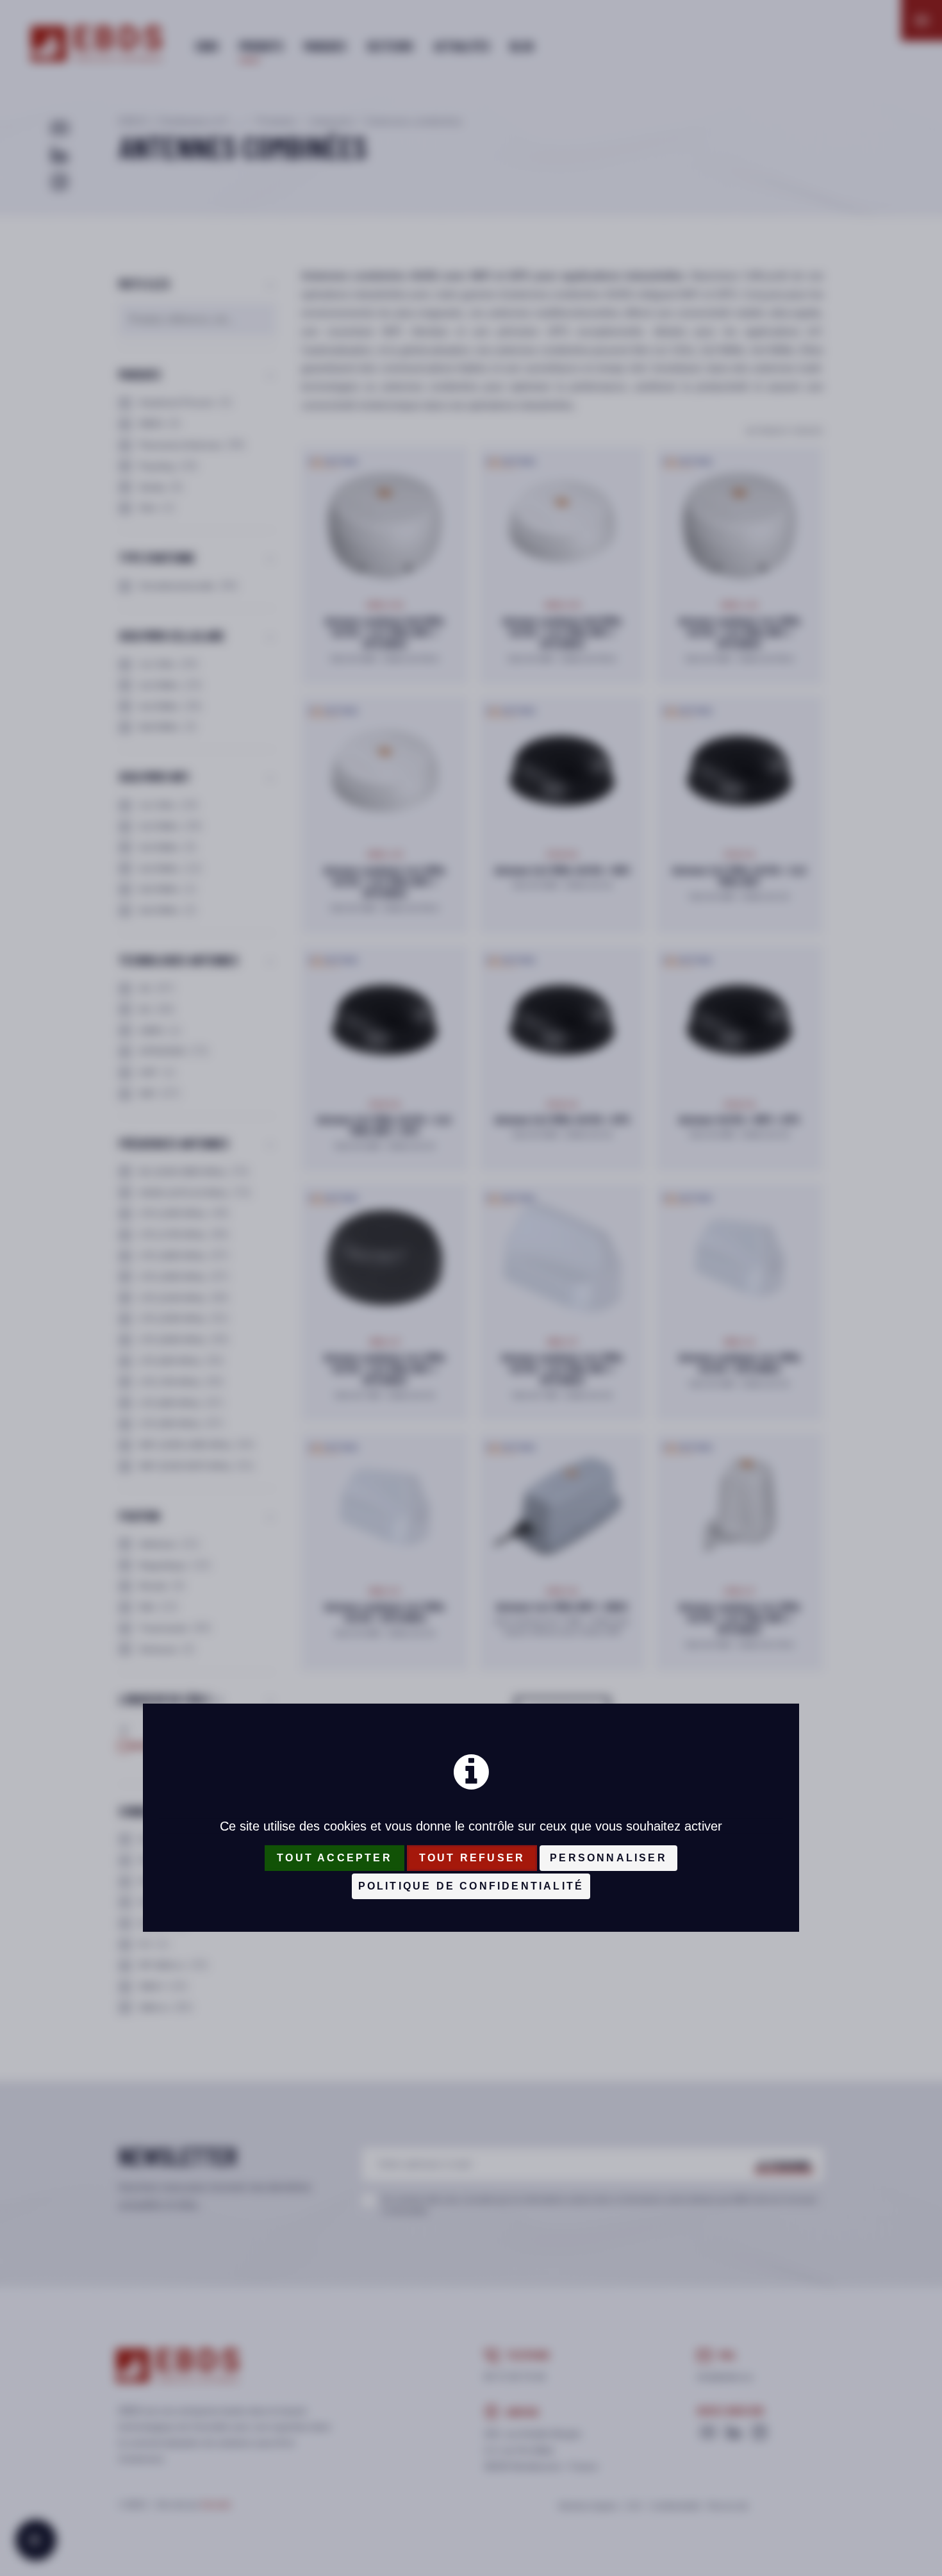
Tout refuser (472, 1858)
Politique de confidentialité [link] (471, 1886)
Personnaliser (608, 1858)
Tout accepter (335, 1858)
